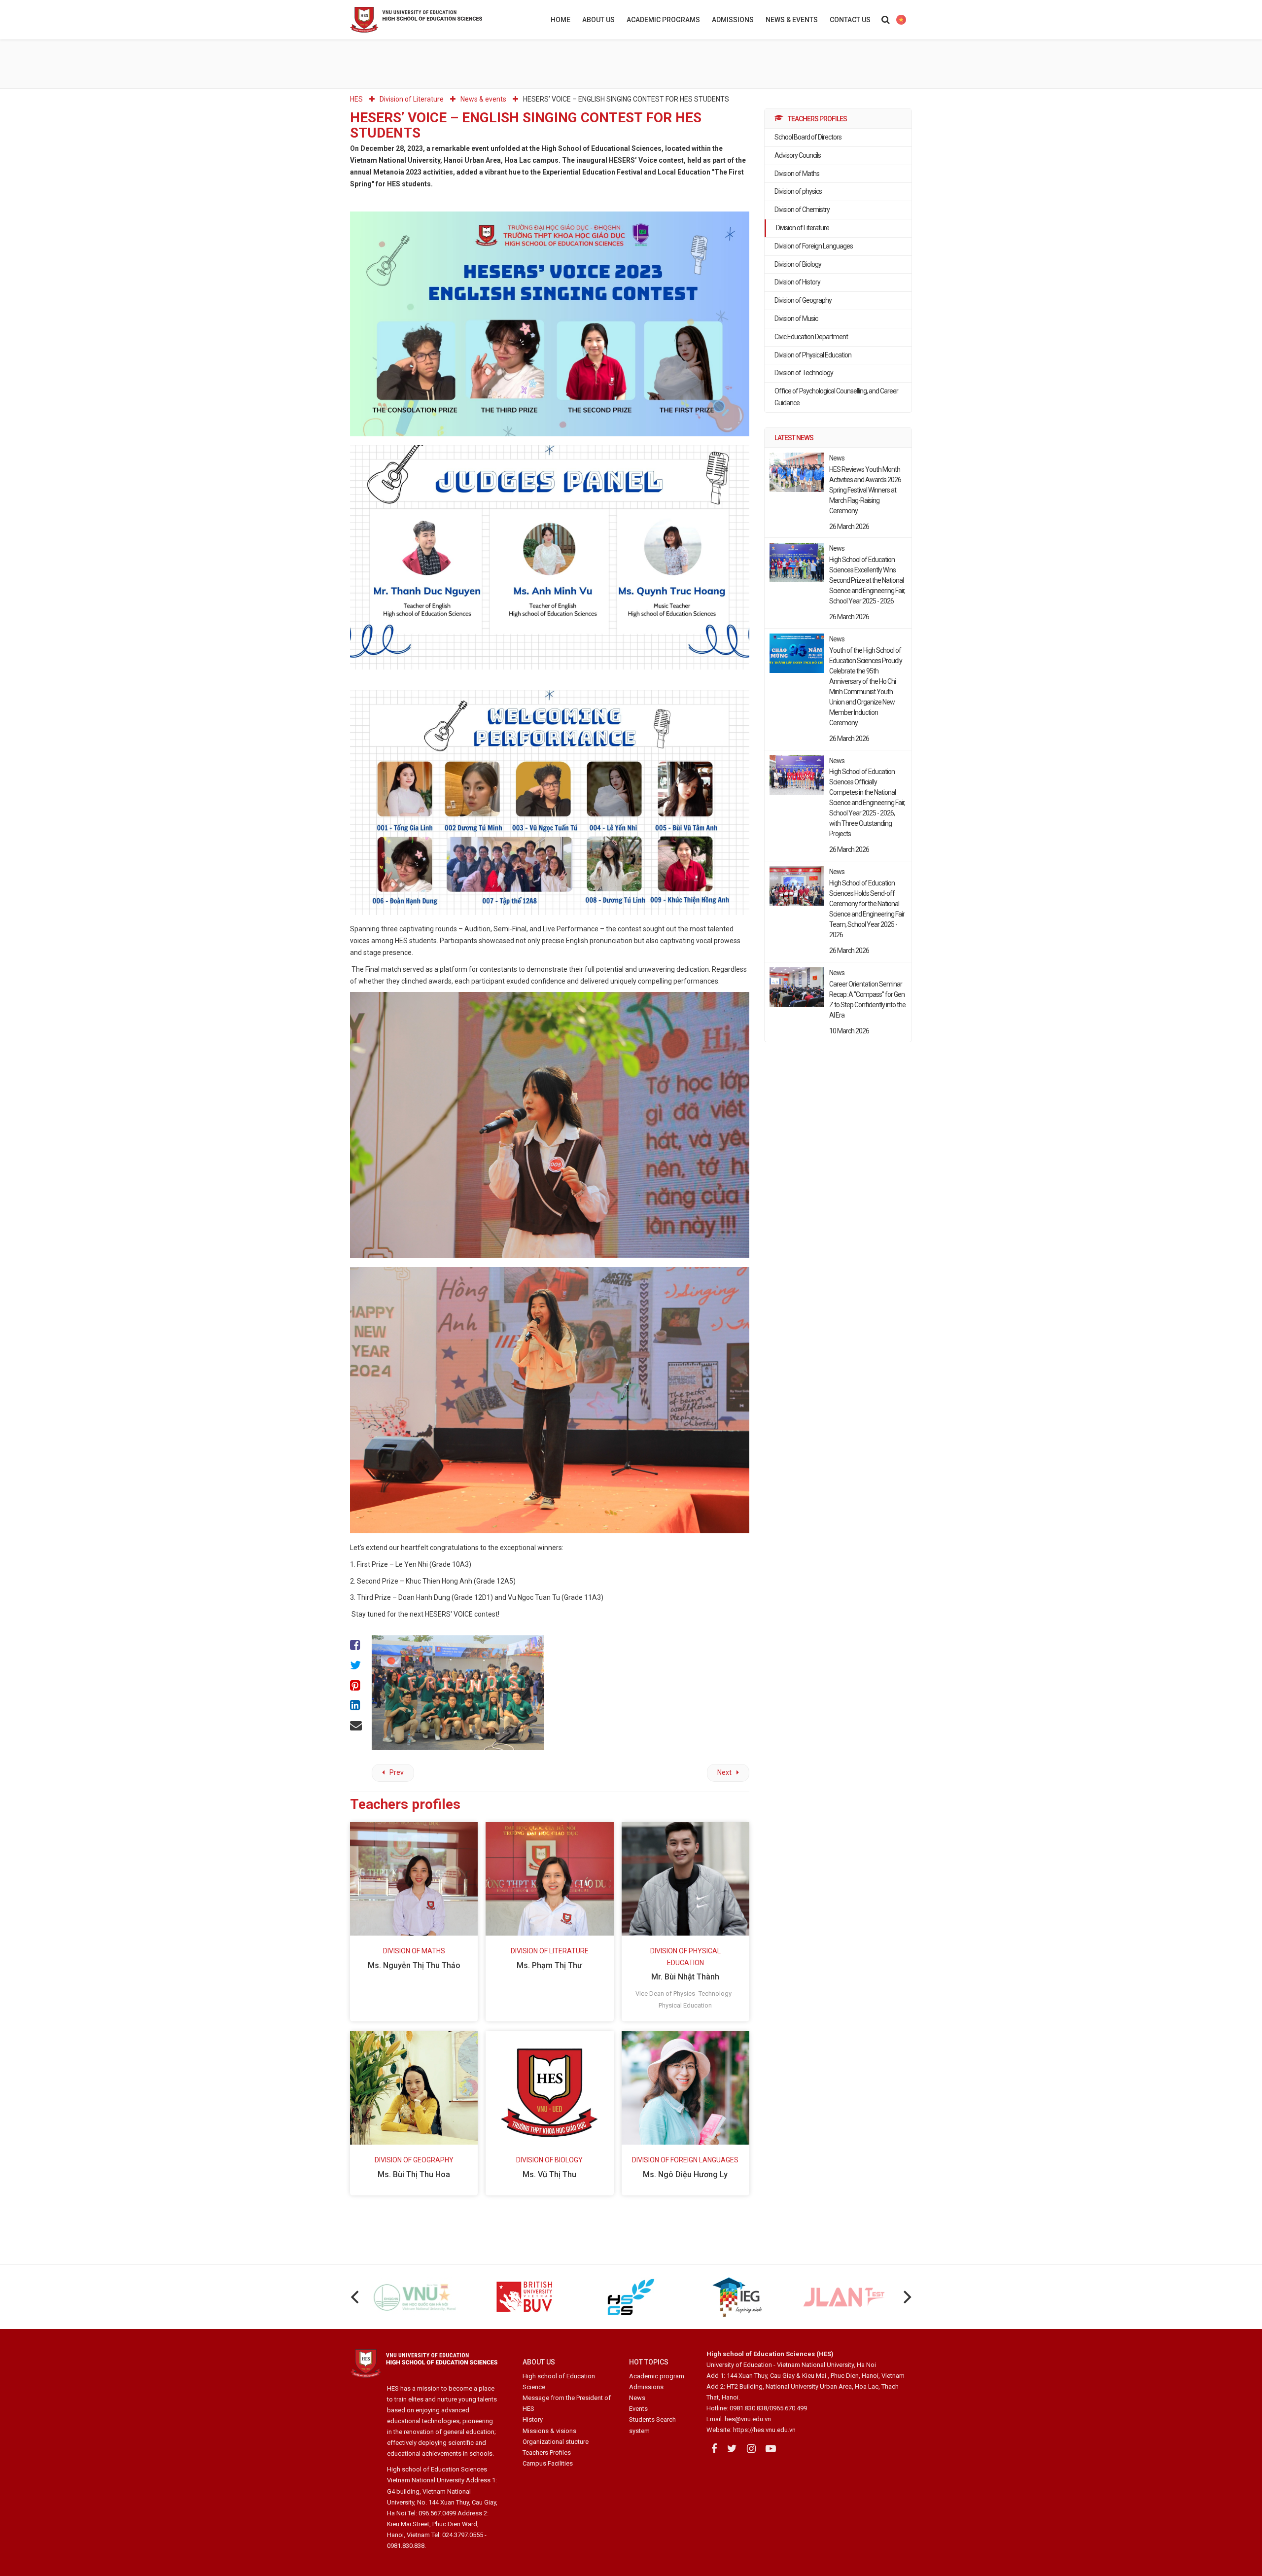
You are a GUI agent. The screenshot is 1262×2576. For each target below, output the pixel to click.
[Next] (906, 2297)
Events (638, 2409)
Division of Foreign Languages (814, 246)
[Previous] (356, 2297)
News (637, 2398)
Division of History (797, 282)
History (533, 2419)
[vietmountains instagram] (751, 2449)
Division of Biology (798, 264)
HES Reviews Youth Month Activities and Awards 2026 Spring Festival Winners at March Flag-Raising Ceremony (865, 490)
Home (561, 20)
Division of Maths (797, 174)
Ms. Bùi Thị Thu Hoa (414, 2174)
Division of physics (798, 191)
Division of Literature (803, 228)
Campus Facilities (548, 2463)
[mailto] (356, 1726)
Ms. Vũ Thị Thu (549, 2174)
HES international (901, 20)
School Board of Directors (808, 137)
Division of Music (796, 318)
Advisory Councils (798, 155)
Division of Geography (803, 300)
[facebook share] (356, 1645)
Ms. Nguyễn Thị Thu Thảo (414, 1965)
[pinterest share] (356, 1686)
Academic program (657, 2376)
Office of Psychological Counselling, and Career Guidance (836, 397)
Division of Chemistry (802, 210)
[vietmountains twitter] (732, 2449)
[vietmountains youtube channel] (771, 2449)
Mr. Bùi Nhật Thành (685, 1977)
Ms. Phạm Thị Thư (549, 1965)
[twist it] (356, 1666)
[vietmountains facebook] (714, 2449)
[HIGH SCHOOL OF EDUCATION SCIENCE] (441, 20)
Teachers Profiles (547, 2452)
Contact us (850, 20)
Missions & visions (549, 2431)
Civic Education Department (811, 337)
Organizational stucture (556, 2442)
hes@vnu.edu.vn (748, 2419)
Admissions (733, 20)
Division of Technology (804, 373)
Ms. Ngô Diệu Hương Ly (685, 2174)
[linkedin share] (356, 1706)
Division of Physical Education (813, 355)
